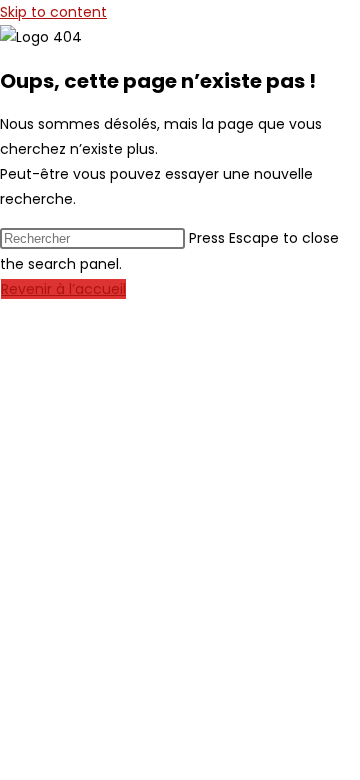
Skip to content (53, 12)
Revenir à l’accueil (63, 289)
